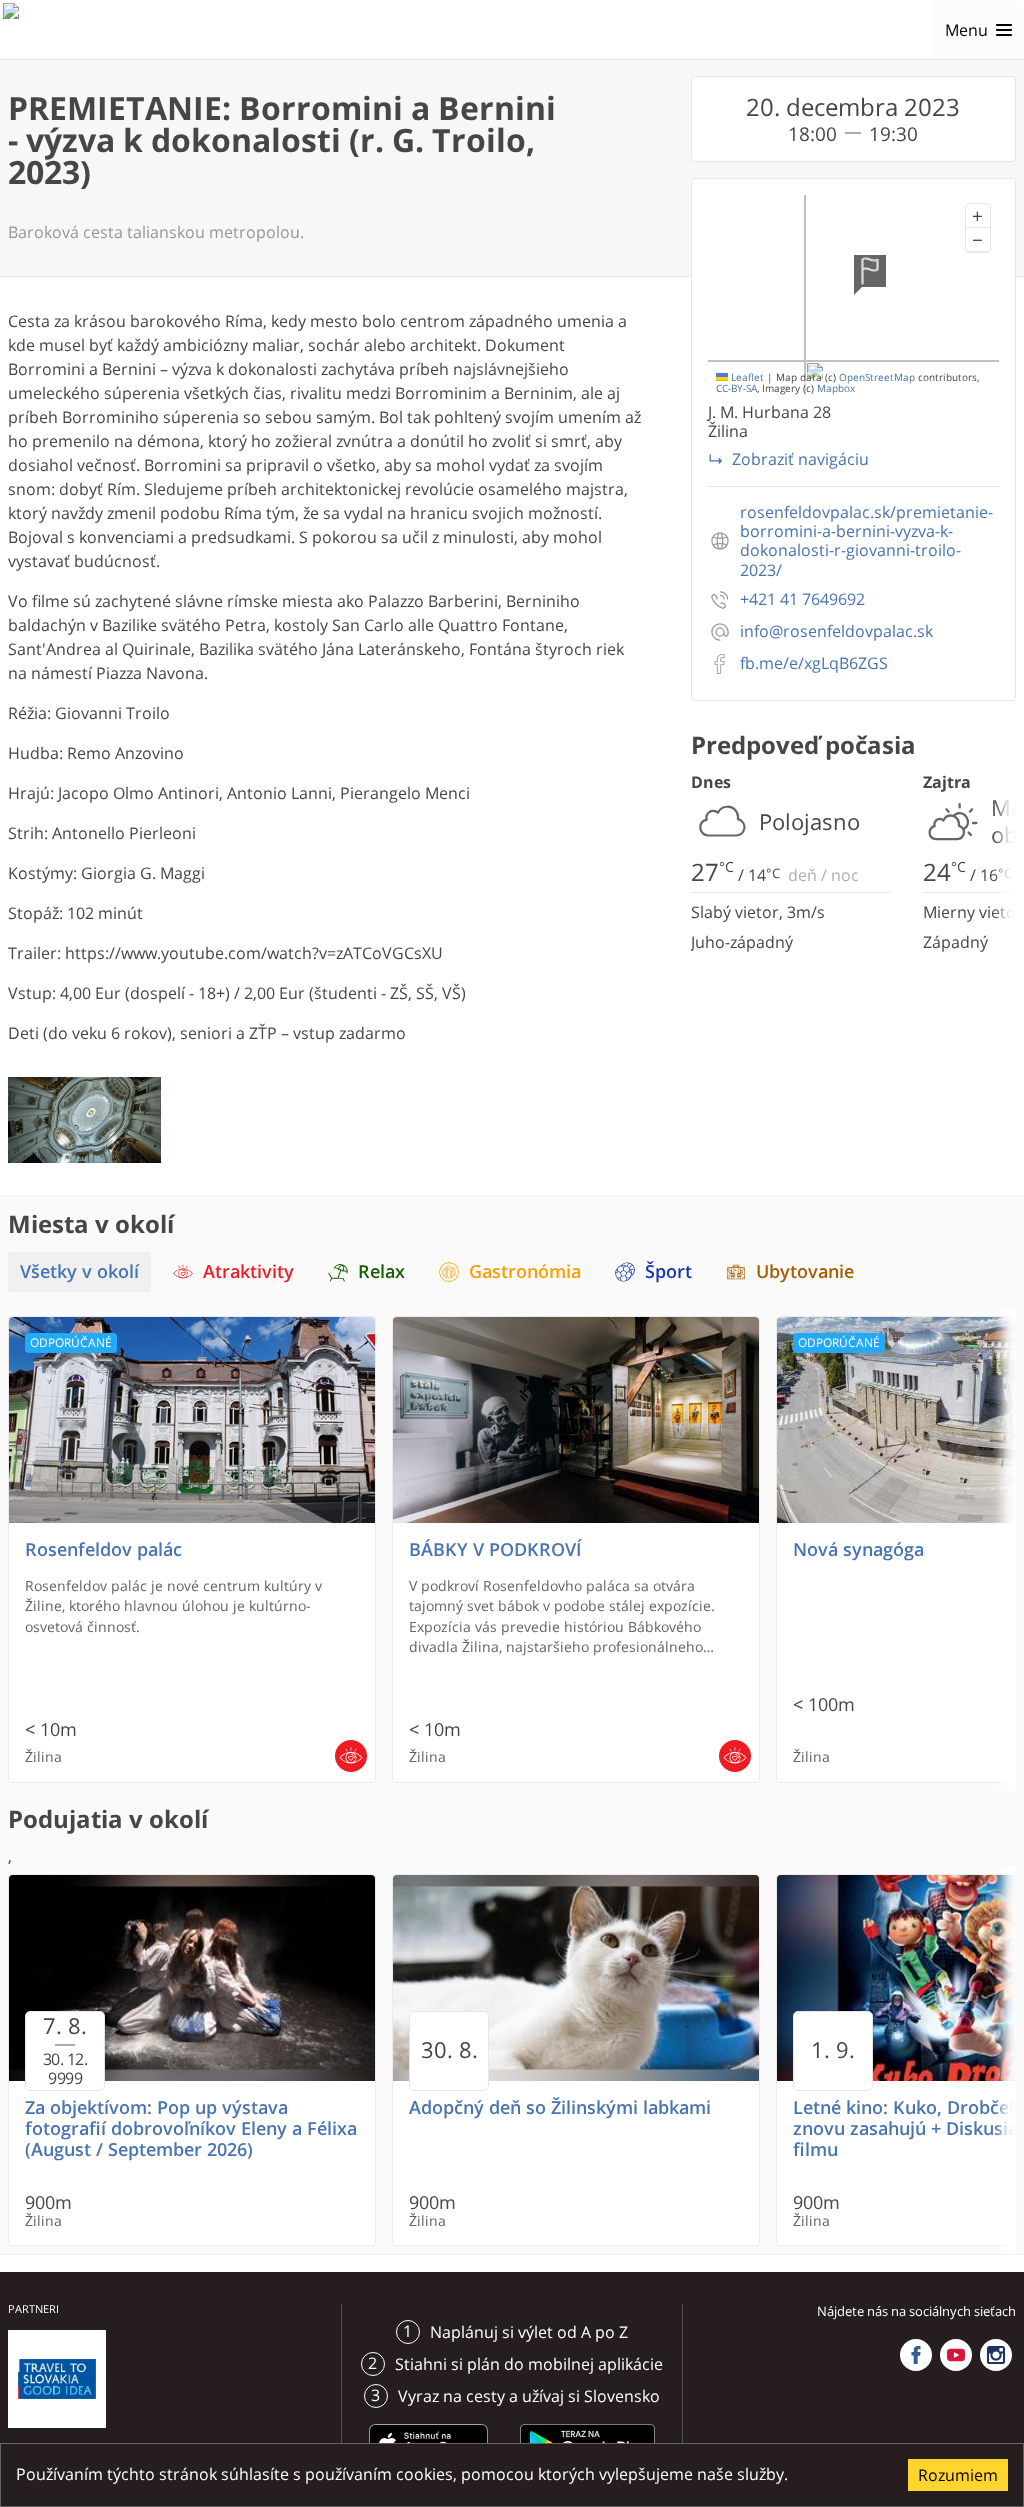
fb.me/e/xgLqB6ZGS (814, 663)
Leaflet (746, 377)
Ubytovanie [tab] (805, 1271)
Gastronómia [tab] (525, 1271)
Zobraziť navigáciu (800, 459)
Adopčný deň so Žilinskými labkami (560, 2107)
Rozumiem (958, 2475)
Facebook (916, 2355)
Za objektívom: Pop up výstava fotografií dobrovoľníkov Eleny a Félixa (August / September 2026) (191, 2128)
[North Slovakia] (37, 30)
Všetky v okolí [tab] (79, 1271)
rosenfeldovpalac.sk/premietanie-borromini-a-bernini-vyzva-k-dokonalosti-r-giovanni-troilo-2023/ (866, 541)
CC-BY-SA (736, 388)
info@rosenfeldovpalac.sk (836, 631)
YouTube (956, 2355)
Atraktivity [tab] (248, 1271)
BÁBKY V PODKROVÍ (495, 1549)
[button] (978, 216)
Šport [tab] (668, 1271)
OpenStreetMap (877, 377)
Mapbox (836, 388)
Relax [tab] (381, 1271)
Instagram (996, 2355)
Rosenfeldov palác (103, 1549)
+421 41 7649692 (802, 599)
